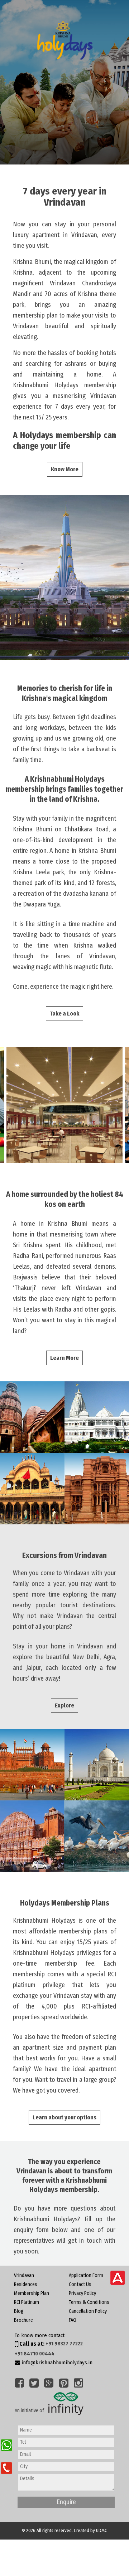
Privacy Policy (82, 2293)
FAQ (73, 2320)
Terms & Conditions (89, 2302)
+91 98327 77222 (64, 2344)
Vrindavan (24, 2275)
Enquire (66, 2502)
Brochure (23, 2320)
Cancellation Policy (88, 2311)
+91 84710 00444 (35, 2354)
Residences (26, 2284)
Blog (19, 2311)
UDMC (102, 2530)
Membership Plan (32, 2293)
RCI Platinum (27, 2302)
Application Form (86, 2275)
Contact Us (80, 2284)
